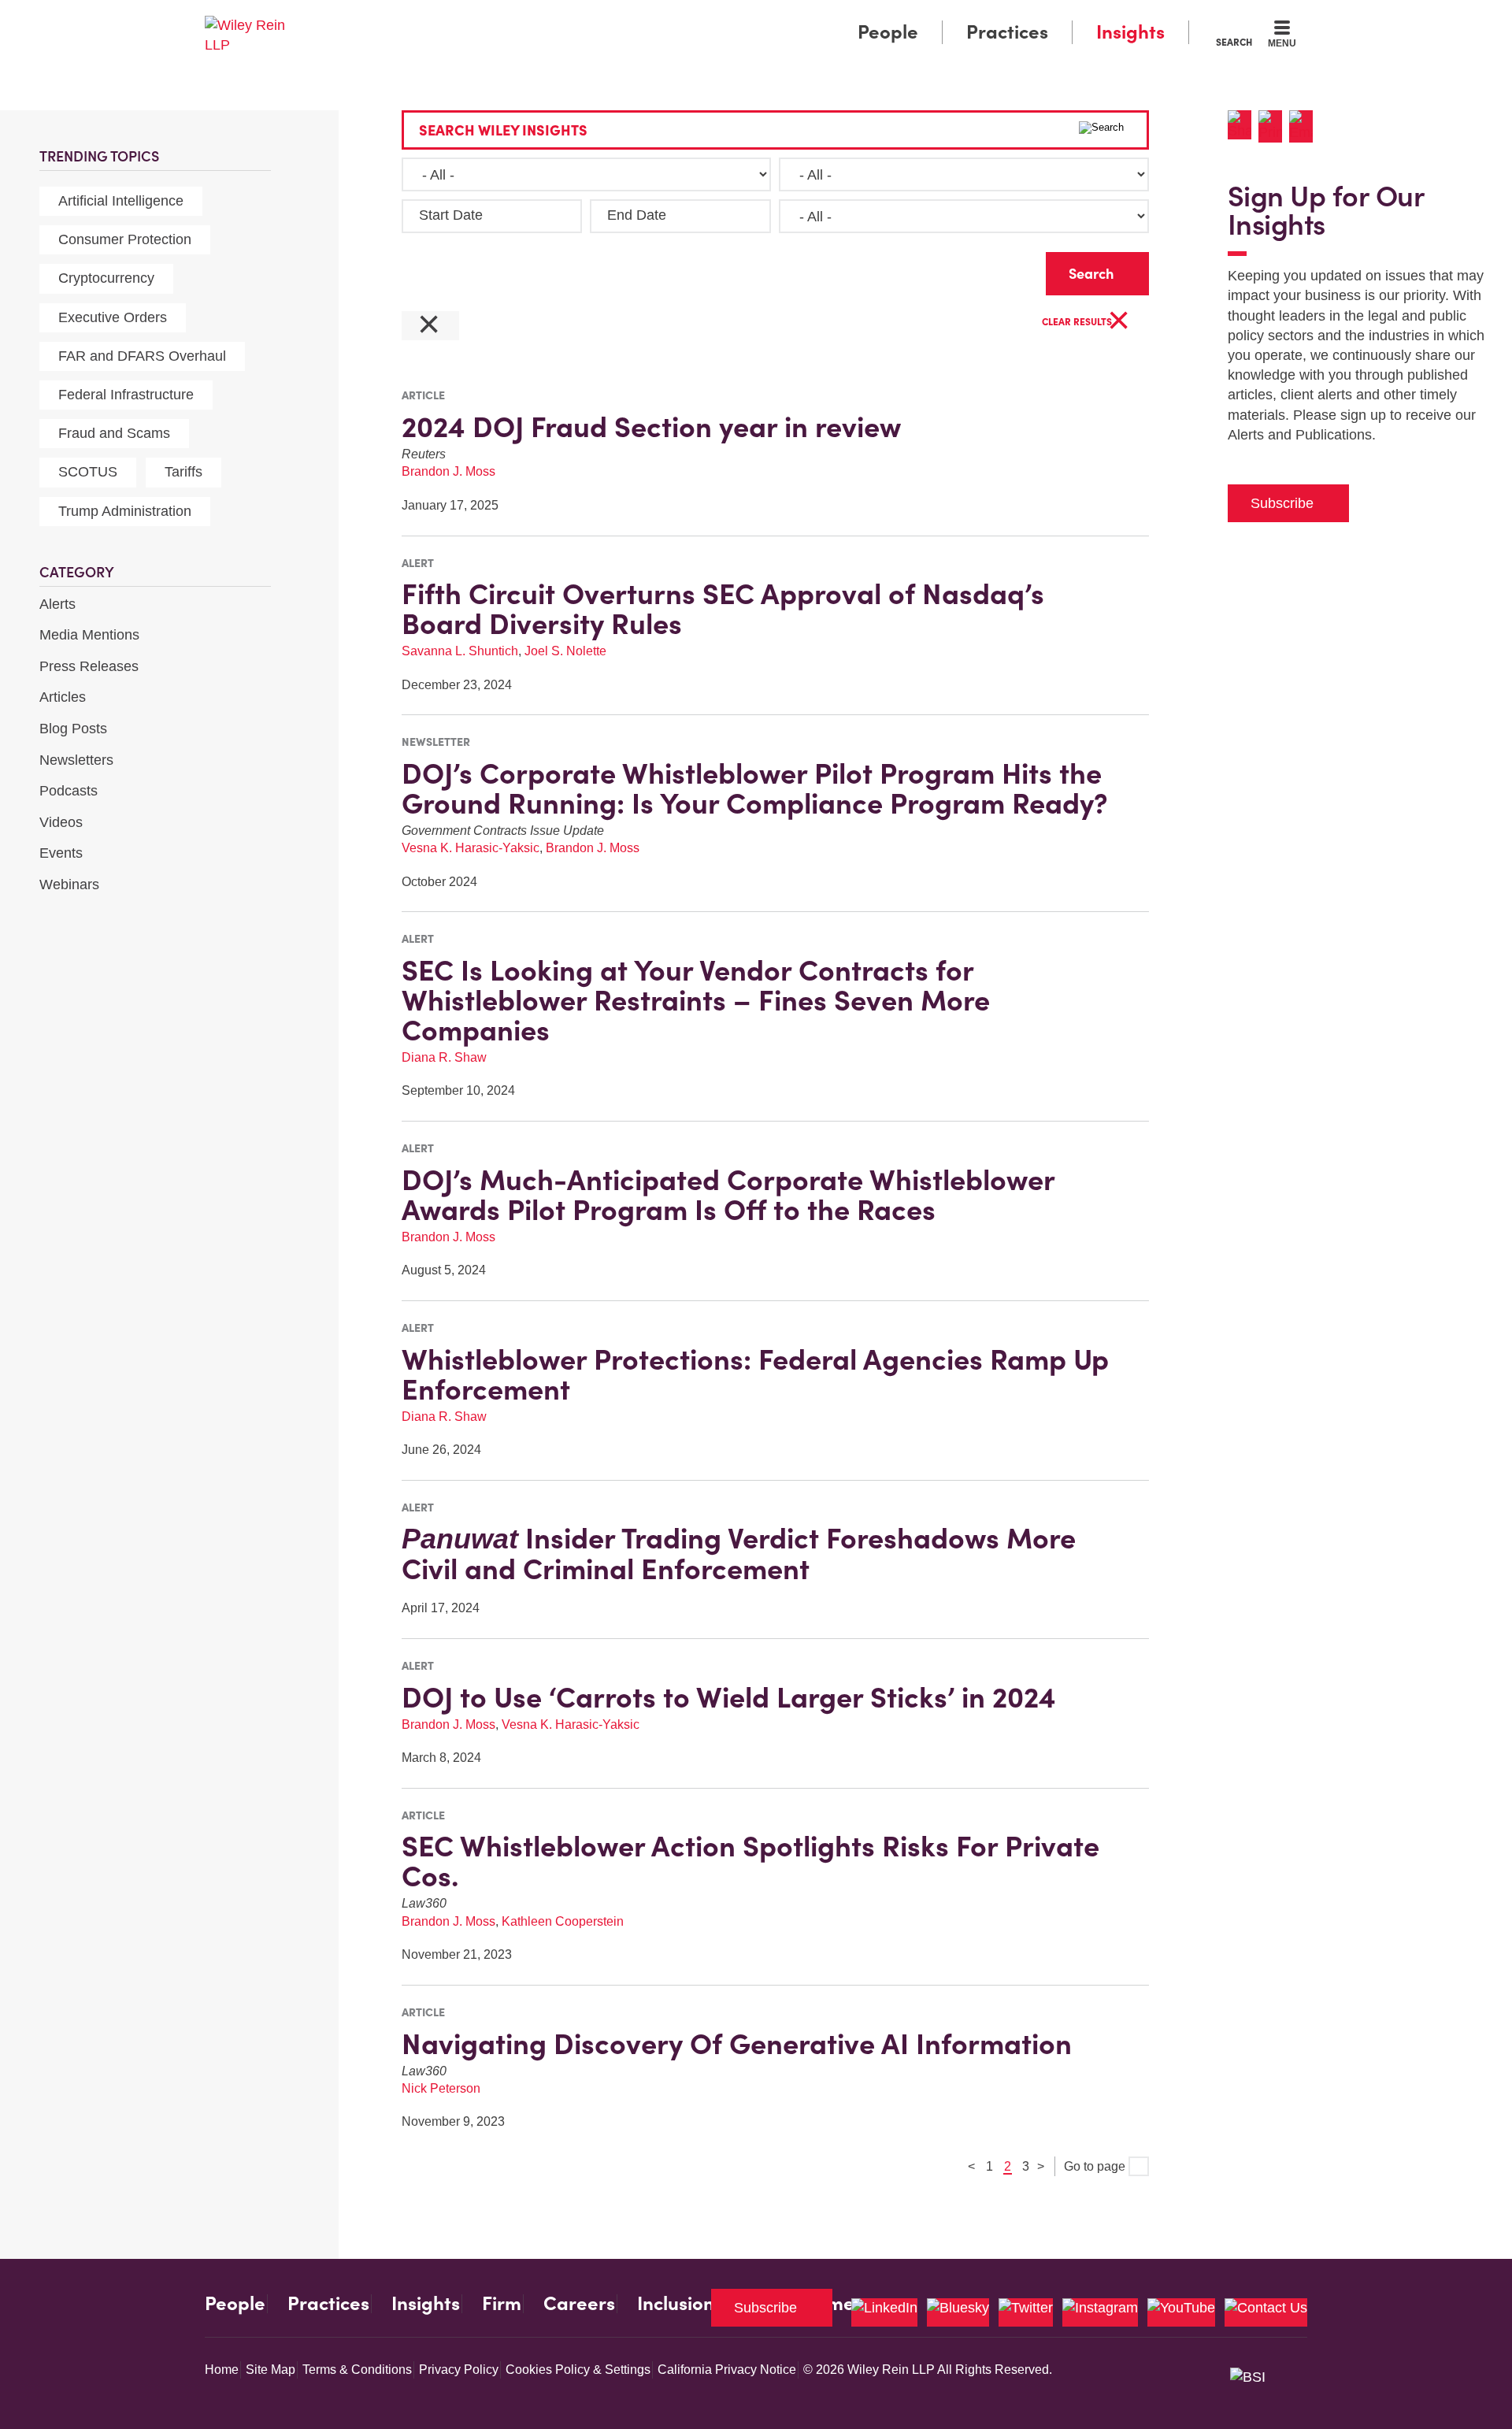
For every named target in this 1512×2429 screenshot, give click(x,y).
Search (1234, 42)
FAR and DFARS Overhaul (142, 356)
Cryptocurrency (106, 278)
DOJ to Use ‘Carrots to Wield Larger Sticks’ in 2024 (729, 1697)
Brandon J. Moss (448, 471)
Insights (1130, 32)
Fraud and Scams (114, 433)
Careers (579, 2304)
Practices (1007, 32)
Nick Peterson (441, 2088)
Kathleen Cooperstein (563, 1921)
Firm (502, 2304)
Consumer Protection (125, 239)
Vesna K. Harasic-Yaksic (471, 848)
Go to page (1096, 2166)
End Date (637, 215)
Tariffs (183, 472)
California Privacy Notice (727, 2370)
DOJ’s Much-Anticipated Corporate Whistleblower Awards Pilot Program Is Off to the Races (728, 1195)
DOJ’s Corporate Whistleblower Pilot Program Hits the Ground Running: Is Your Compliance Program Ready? (755, 788)
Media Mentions (89, 635)
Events (61, 853)
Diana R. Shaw (444, 1057)
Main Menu (709, 17)
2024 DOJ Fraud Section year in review (651, 427)
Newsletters (76, 760)
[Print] (1274, 126)
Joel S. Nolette (565, 651)
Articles (63, 697)
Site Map (271, 2370)
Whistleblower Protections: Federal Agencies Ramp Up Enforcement (755, 1374)
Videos (61, 822)
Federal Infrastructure (126, 395)
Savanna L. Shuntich (460, 651)
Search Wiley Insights (503, 130)
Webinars (69, 884)
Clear (1009, 270)
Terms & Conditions (357, 2370)
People (888, 32)
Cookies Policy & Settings (578, 2370)
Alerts (57, 604)
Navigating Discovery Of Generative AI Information (737, 2044)
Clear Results (1086, 323)
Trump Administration (125, 511)
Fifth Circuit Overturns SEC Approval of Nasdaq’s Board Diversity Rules (723, 609)
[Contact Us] (1266, 2312)
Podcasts (69, 791)
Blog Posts (73, 729)
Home (222, 2370)
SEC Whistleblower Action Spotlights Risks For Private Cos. (750, 1861)
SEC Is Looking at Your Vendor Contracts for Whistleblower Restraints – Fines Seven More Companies (696, 1000)
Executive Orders (113, 317)
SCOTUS (88, 472)
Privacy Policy (459, 2370)
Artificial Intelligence (121, 201)
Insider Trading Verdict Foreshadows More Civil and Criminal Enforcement (739, 1554)
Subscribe (1282, 503)
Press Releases (89, 666)
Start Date (451, 215)
